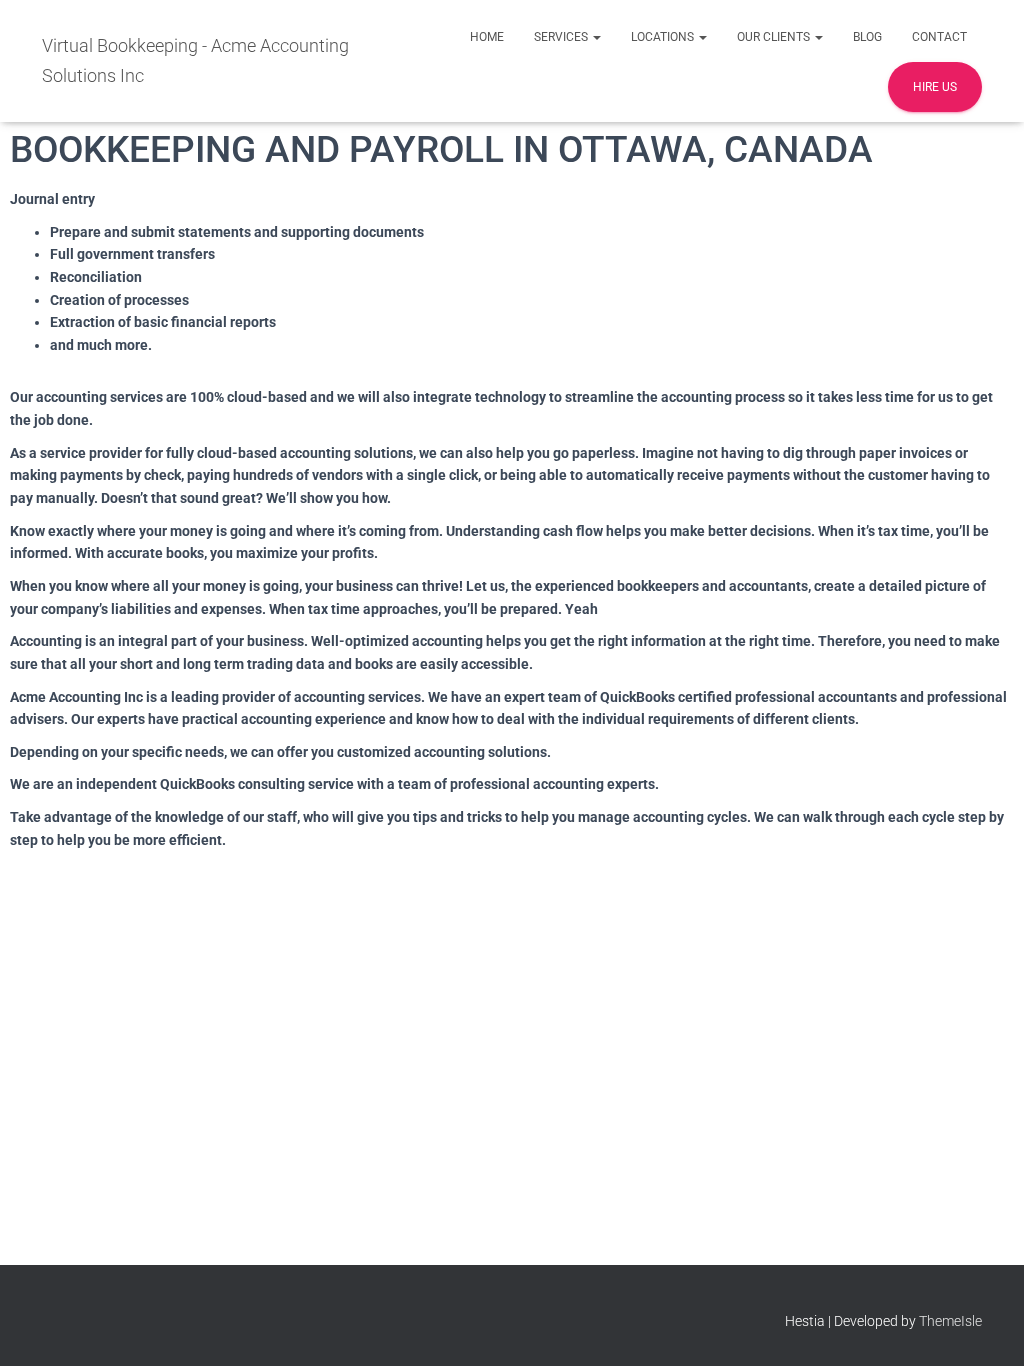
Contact (939, 37)
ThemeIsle (950, 1321)
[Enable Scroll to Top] (984, 1326)
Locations (664, 37)
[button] (596, 37)
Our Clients (775, 37)
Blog (867, 37)
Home (487, 37)
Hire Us (935, 87)
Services (562, 37)
